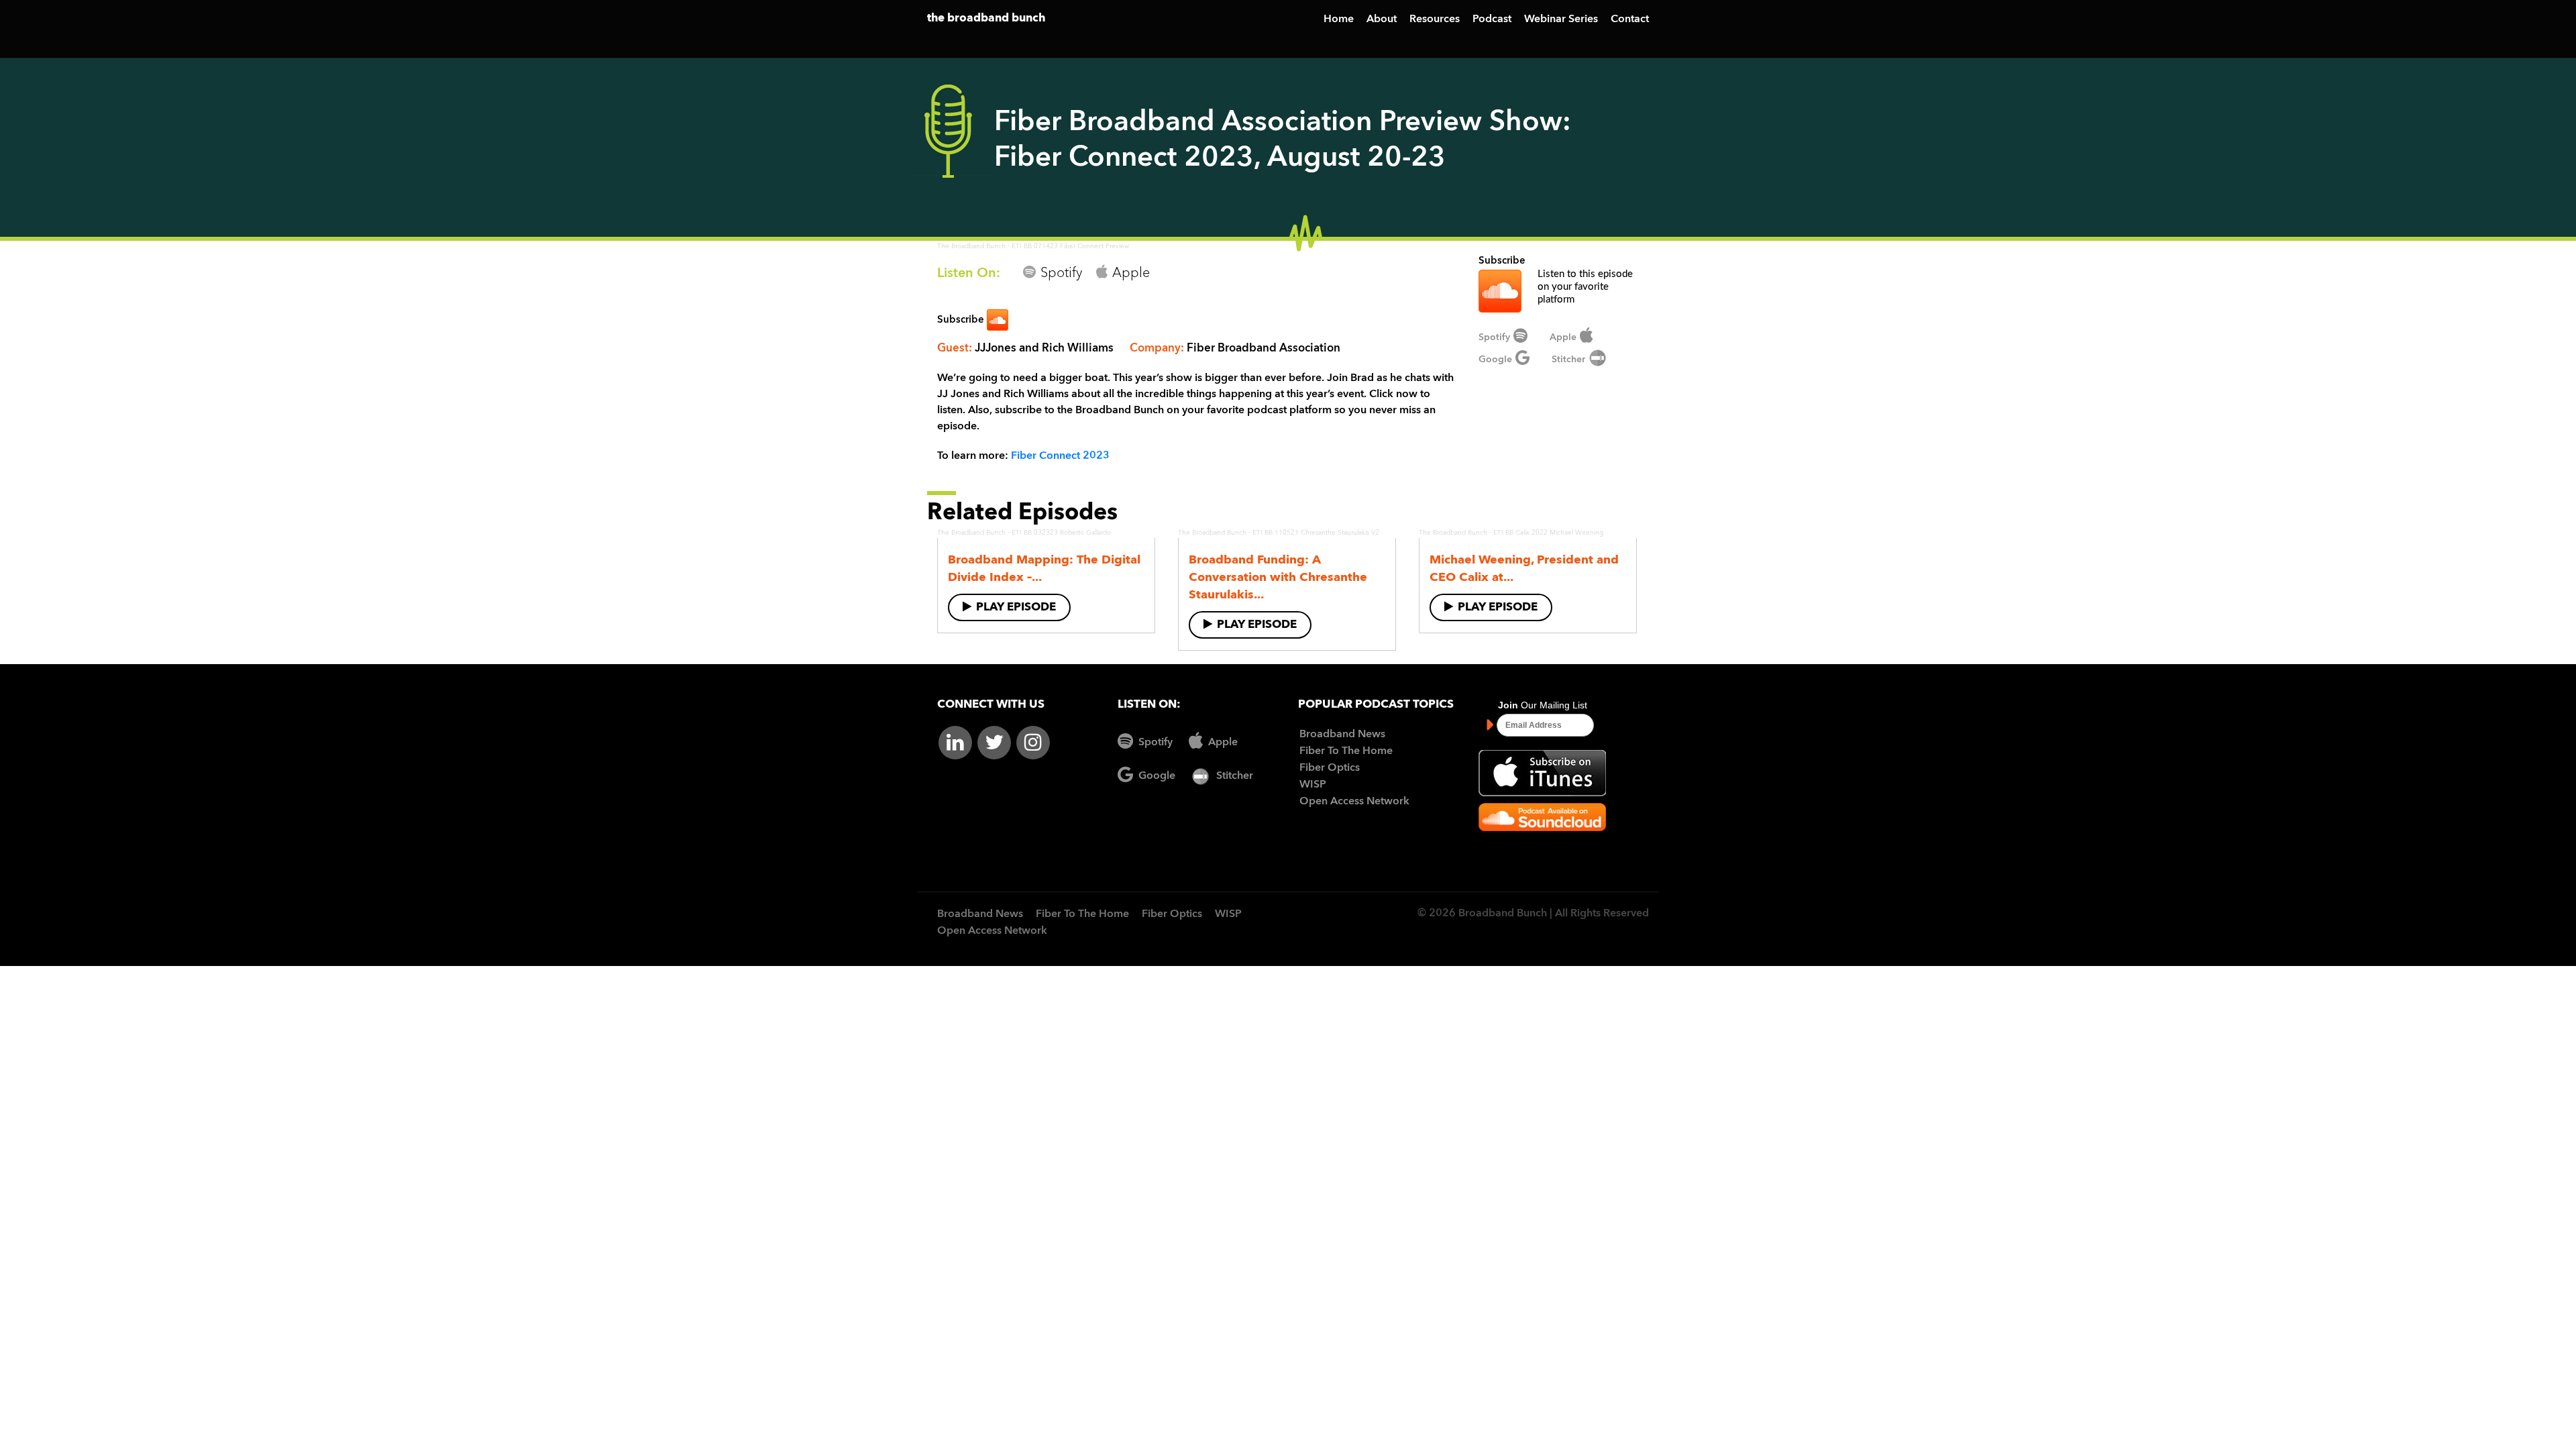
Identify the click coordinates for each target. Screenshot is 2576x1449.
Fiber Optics (1330, 768)
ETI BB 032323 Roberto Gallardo (1061, 533)
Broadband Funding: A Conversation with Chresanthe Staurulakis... (1278, 578)
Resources (1435, 19)
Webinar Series (1561, 19)
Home (1339, 19)
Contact (1630, 19)
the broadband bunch (986, 18)
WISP (1313, 785)
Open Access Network (1354, 802)
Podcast (1492, 19)
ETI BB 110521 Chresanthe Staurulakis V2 (1316, 533)
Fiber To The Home (1346, 751)
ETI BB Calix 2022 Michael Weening (1548, 533)
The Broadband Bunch (971, 246)
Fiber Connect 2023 (1060, 456)
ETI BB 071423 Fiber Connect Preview (1070, 246)
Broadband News (1342, 735)
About (1382, 19)
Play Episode (1016, 607)
